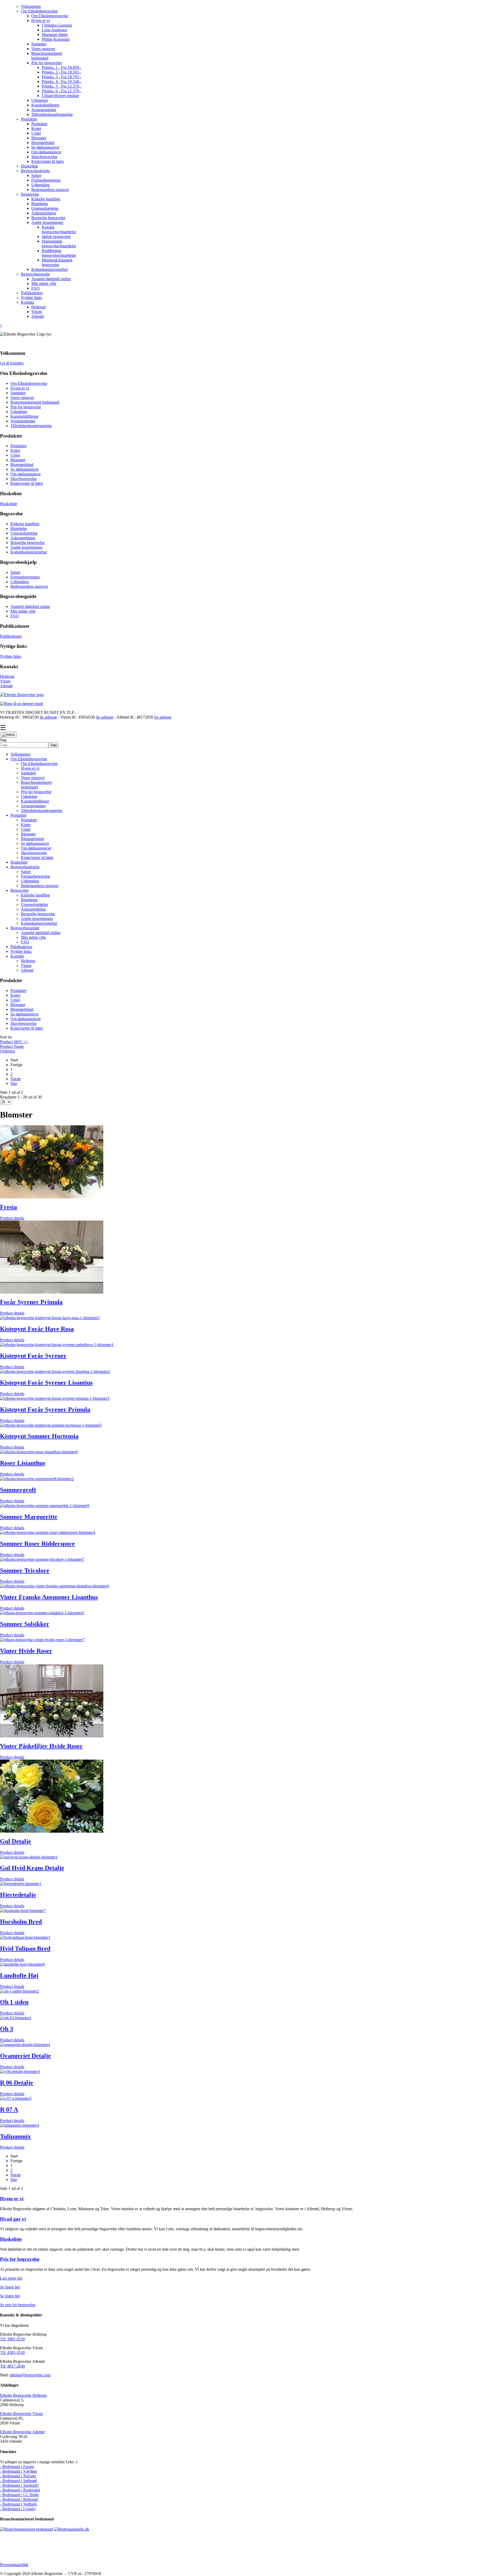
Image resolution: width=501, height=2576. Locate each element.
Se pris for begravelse (18, 2305)
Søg (3, 740)
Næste (16, 1079)
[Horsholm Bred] (23, 1911)
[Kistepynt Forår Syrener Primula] (55, 1398)
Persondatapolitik (14, 2565)
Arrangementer (23, 421)
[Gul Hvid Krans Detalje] (29, 1857)
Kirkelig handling (25, 524)
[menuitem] (31, 6)
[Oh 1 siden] (20, 1991)
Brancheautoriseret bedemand (35, 402)
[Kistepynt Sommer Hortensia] (51, 1425)
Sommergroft (18, 1490)
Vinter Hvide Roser (26, 1651)
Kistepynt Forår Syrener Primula (45, 1409)
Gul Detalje (16, 1841)
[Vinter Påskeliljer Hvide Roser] (52, 1736)
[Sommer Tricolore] (42, 1559)
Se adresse (48, 717)
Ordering (7, 1051)
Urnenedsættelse (24, 533)
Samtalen (18, 393)
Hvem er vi (20, 388)
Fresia (8, 1207)
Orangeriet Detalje (25, 2056)
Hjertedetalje (18, 1895)
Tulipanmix (15, 2136)
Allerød (6, 686)
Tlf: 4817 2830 (12, 2366)
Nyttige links (11, 656)
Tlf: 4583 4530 (12, 2353)
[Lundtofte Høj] (22, 1964)
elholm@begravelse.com (30, 2375)
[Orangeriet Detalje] (25, 2045)
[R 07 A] (16, 2098)
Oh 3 (7, 2029)
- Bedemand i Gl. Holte (19, 2495)
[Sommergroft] (37, 1479)
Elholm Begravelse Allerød (22, 2432)
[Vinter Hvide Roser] (42, 1640)
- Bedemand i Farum (17, 2467)
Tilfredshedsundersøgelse (31, 426)
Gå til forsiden (12, 363)
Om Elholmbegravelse (29, 383)
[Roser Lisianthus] (39, 1452)
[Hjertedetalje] (21, 1884)
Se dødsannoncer (25, 469)
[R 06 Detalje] (20, 2072)
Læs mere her (11, 2278)
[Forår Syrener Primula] (52, 1292)
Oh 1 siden (14, 2002)
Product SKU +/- (14, 1042)
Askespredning (23, 538)
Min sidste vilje (23, 611)
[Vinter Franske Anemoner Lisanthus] (54, 1586)
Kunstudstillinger (25, 416)
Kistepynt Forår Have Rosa (37, 1329)
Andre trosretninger (26, 547)
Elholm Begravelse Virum (21, 2414)
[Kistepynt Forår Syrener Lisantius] (55, 1371)
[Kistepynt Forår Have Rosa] (50, 1318)
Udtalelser (19, 412)
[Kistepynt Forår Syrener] (57, 1345)
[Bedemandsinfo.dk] (72, 2529)
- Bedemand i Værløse (19, 2471)
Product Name (12, 1046)
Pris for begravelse (26, 407)
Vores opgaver (22, 398)
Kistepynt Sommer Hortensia (39, 1436)
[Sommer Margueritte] (45, 1506)
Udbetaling (20, 582)
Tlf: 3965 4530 (12, 2339)
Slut (14, 1083)
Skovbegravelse (23, 479)
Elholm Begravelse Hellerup (23, 2395)
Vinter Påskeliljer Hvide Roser (41, 1746)
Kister (15, 450)
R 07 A (9, 2109)
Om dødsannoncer (26, 474)
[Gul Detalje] (52, 1831)
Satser (15, 572)
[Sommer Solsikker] (42, 1613)
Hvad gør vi (13, 2219)
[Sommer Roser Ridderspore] (48, 1532)
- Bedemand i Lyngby (18, 2509)
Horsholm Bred (21, 1922)
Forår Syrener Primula (31, 1302)
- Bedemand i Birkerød (19, 2499)
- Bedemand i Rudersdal (20, 2490)
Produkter (19, 446)
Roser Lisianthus (23, 1463)
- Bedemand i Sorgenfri (19, 2485)
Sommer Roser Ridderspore (37, 1544)
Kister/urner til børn (27, 483)
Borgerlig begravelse (28, 543)
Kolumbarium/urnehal (29, 552)
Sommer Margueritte (29, 1517)
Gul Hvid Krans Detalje (32, 1868)
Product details (12, 1218)
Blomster (18, 460)
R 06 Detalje (17, 2083)
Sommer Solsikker (25, 1624)
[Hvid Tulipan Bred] (25, 1937)
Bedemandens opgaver (29, 586)
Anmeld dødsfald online (30, 606)
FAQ (15, 616)
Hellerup (7, 676)
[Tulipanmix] (20, 2125)
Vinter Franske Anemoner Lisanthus (49, 1597)
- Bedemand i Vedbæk (18, 2504)
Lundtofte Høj (19, 1975)
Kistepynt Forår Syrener (33, 1356)
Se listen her (10, 2287)
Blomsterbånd (22, 465)
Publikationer (11, 636)
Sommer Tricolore (25, 1570)
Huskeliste (9, 504)
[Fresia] (52, 1197)
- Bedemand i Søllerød (19, 2481)
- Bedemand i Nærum (18, 2476)
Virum (5, 681)
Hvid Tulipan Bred (25, 1949)
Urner (15, 455)
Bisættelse (19, 528)
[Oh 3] (16, 2018)
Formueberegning (25, 577)
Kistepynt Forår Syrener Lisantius (46, 1383)
